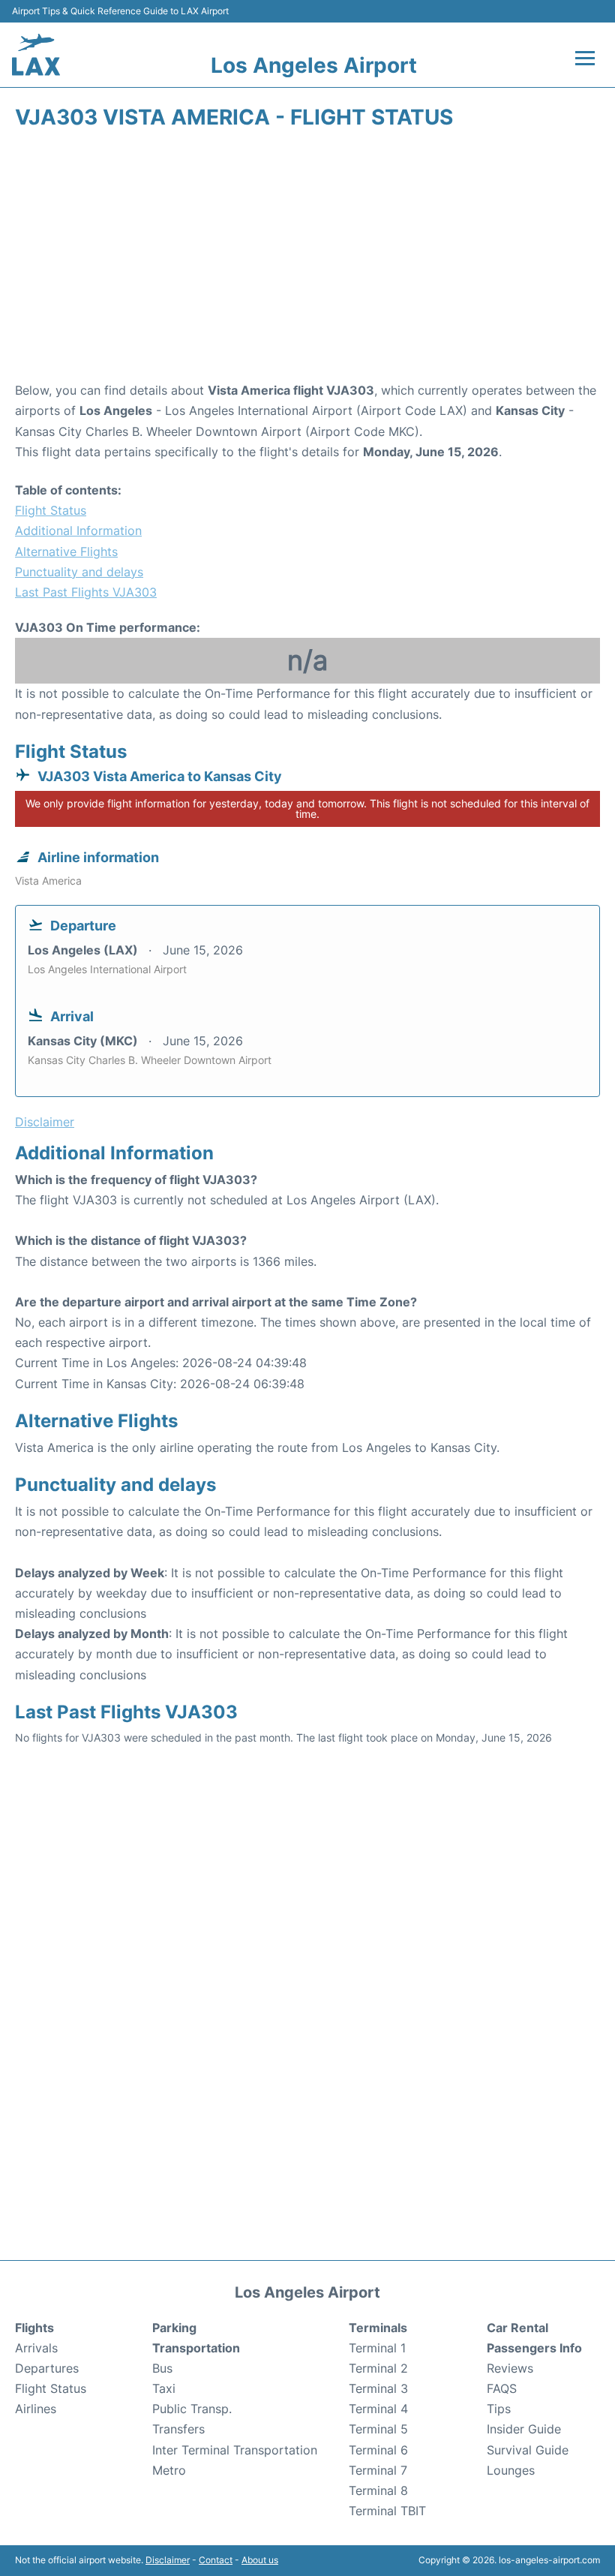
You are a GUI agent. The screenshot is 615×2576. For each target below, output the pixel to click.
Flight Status (51, 510)
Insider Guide (524, 2429)
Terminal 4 (378, 2409)
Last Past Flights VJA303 (86, 592)
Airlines (36, 2409)
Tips (499, 2409)
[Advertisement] (307, 260)
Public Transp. (192, 2409)
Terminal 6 (378, 2450)
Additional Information (78, 531)
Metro (169, 2470)
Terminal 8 (378, 2490)
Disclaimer (168, 2560)
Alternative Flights (66, 552)
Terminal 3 (378, 2388)
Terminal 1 (377, 2348)
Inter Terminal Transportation (235, 2450)
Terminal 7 (378, 2470)
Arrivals (36, 2348)
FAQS (502, 2388)
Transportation (196, 2348)
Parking (174, 2328)
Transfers (178, 2429)
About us (260, 2560)
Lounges (511, 2470)
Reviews (510, 2368)
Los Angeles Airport (314, 65)
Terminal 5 (378, 2429)
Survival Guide (528, 2450)
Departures (47, 2368)
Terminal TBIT (387, 2511)
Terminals (378, 2328)
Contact (216, 2560)
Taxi (164, 2388)
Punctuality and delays (79, 572)
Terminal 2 (378, 2368)
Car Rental (517, 2328)
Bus (162, 2368)
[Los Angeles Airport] (36, 55)
